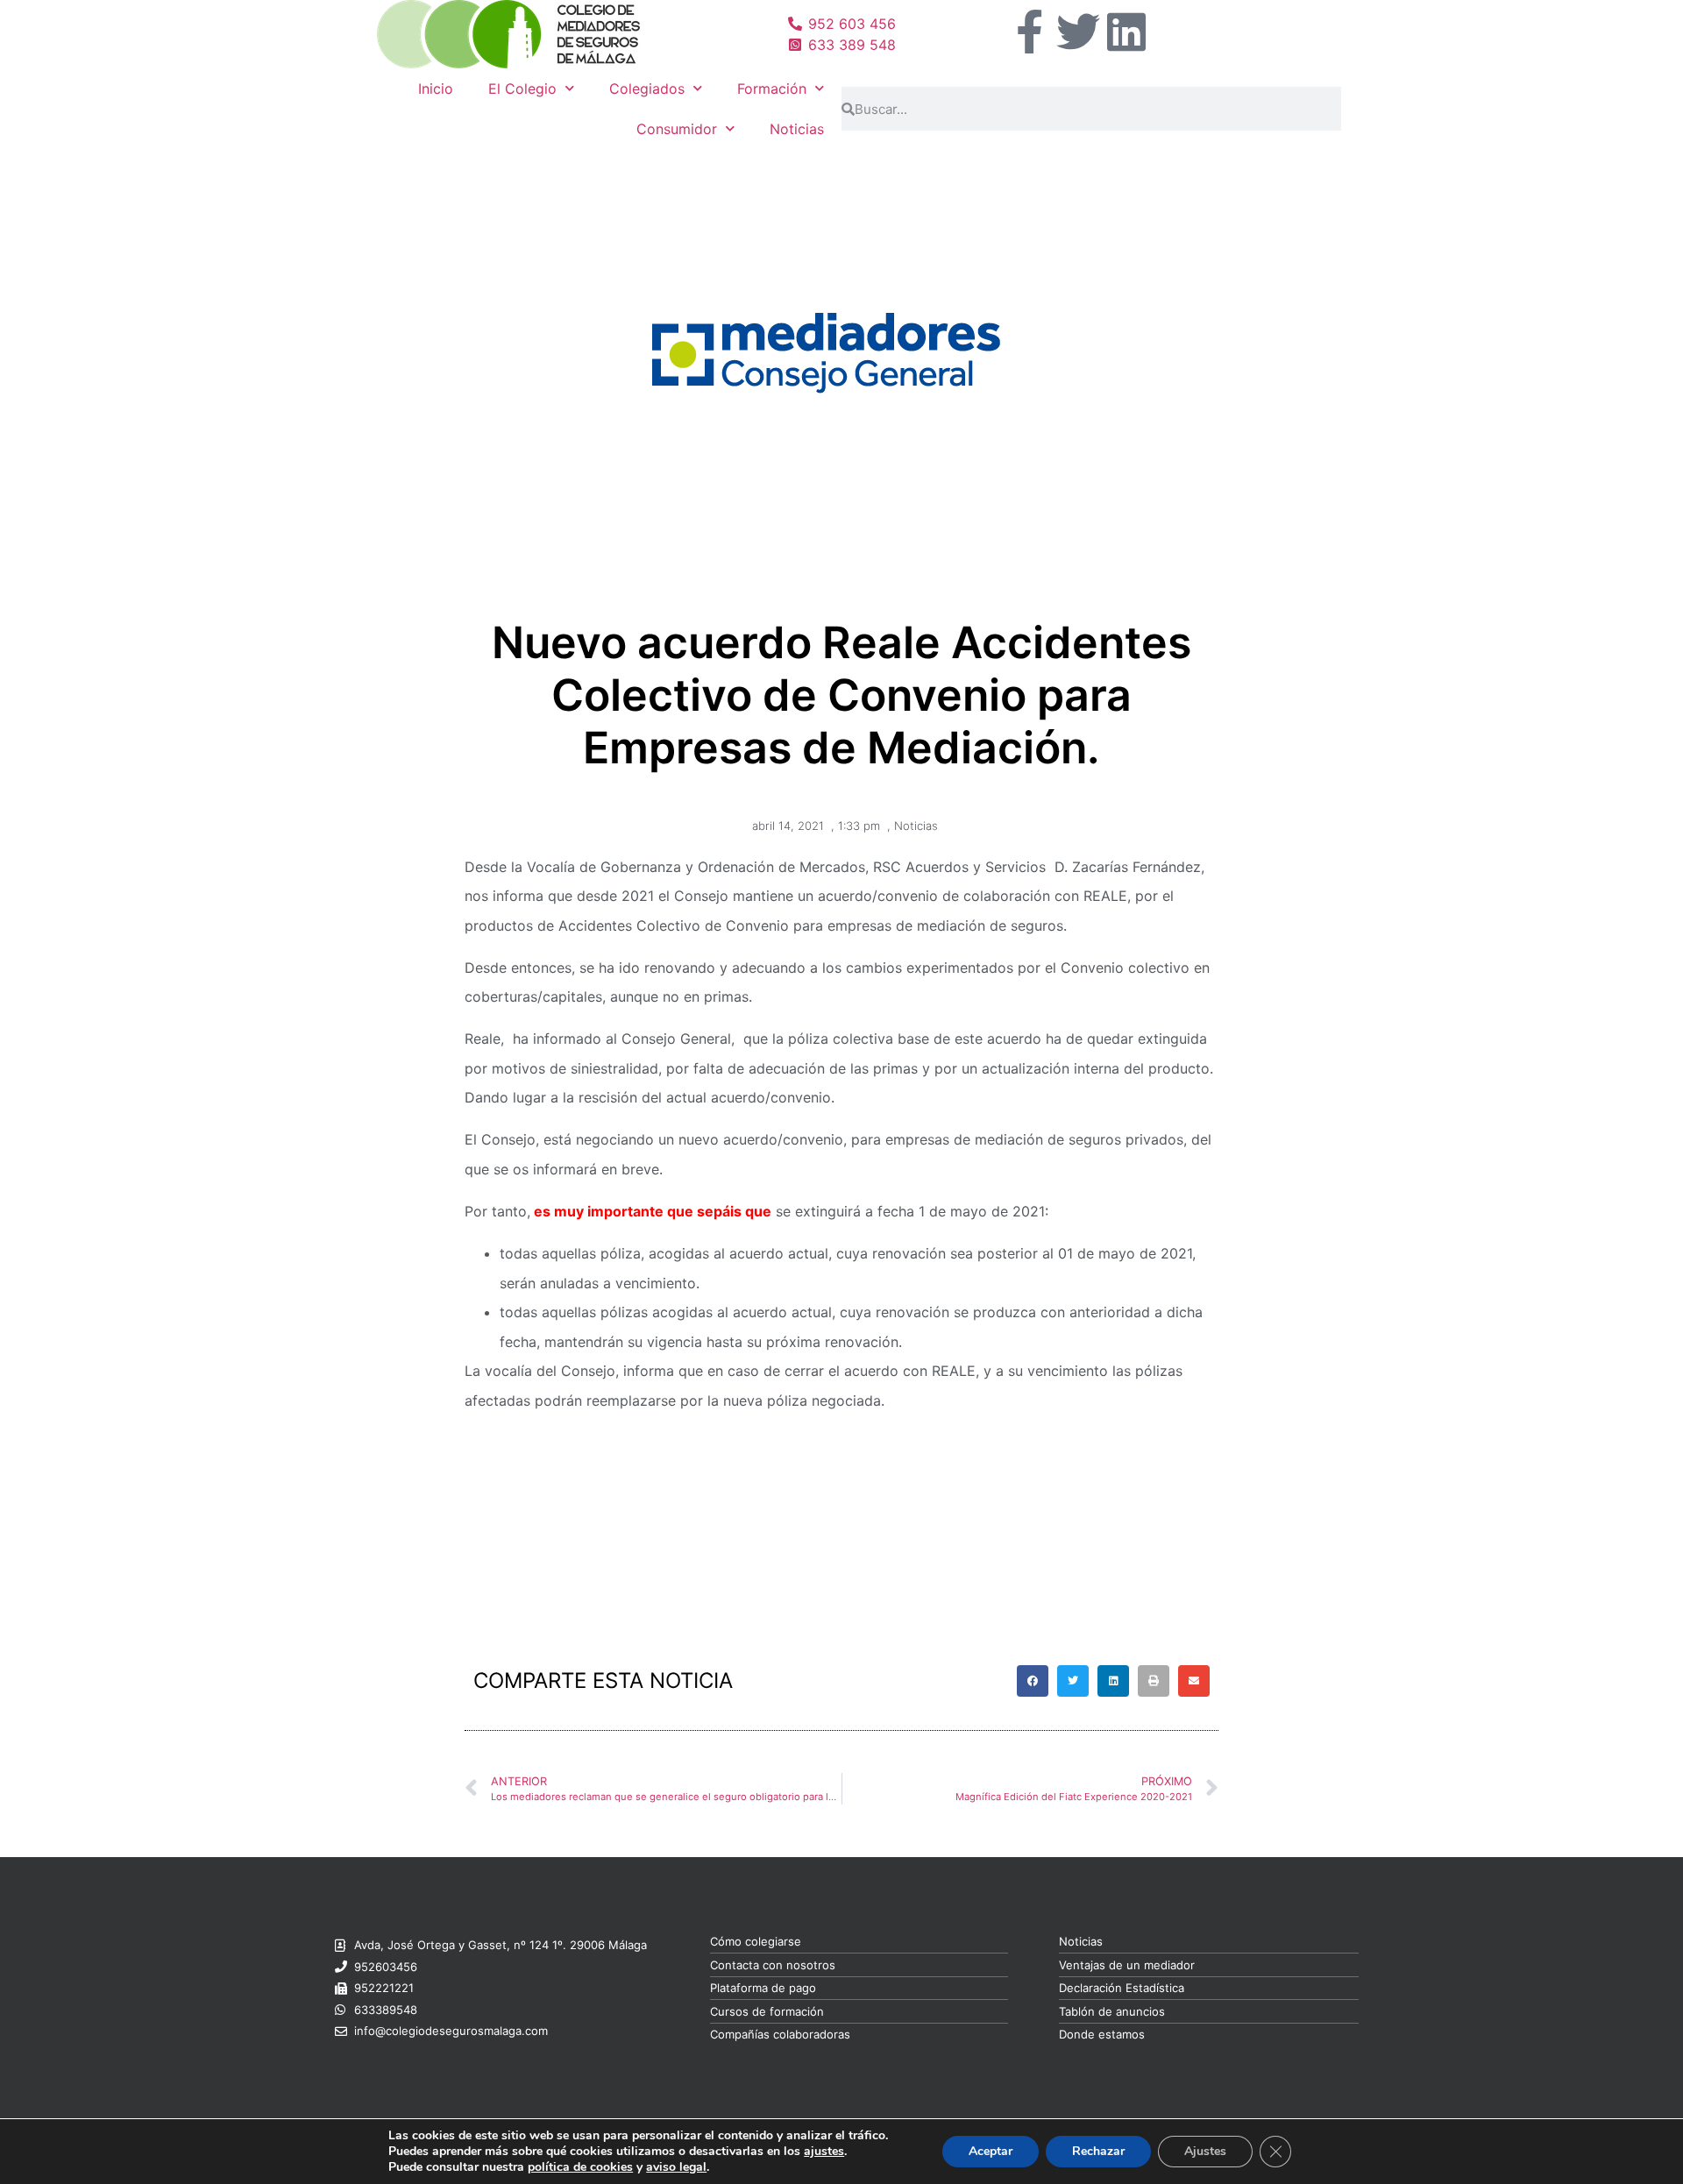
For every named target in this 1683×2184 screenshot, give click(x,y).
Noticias (797, 129)
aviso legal (676, 2167)
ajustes (824, 2152)
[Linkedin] (1126, 32)
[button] (1033, 1681)
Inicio (436, 89)
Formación (772, 89)
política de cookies (580, 2167)
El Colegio (522, 89)
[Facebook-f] (1030, 32)
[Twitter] (1078, 32)
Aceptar (991, 2151)
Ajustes (1205, 2151)
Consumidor (677, 129)
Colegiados (647, 89)
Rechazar (1098, 2151)
